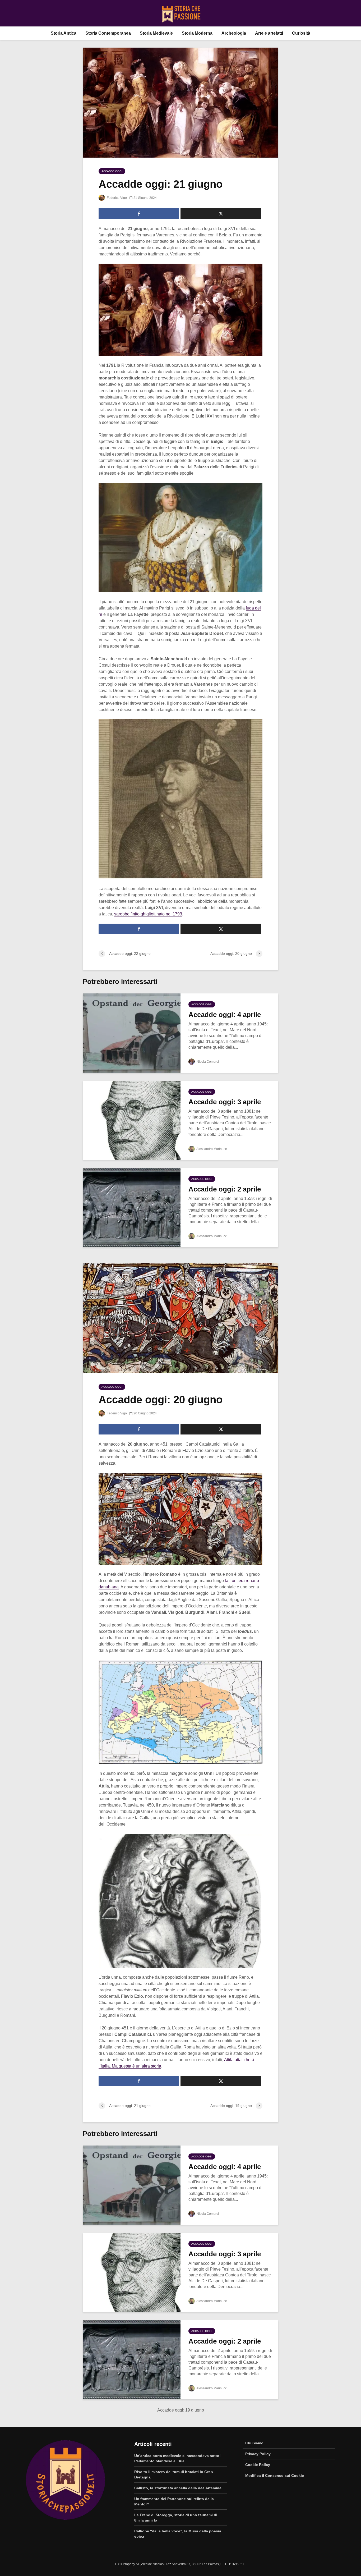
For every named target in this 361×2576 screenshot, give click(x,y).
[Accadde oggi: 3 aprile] (132, 1120)
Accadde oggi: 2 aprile (225, 1189)
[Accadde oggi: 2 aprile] (132, 1207)
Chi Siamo (254, 2443)
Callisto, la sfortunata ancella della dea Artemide (178, 2488)
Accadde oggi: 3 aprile (225, 1102)
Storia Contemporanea (108, 33)
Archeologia (234, 33)
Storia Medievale (156, 33)
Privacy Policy (258, 2454)
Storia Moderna (197, 33)
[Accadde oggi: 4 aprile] (132, 1033)
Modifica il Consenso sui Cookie (275, 2476)
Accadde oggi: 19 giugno (181, 2410)
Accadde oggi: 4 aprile (225, 1015)
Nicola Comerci (207, 1062)
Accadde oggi (112, 171)
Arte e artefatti (269, 33)
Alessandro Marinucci (212, 1149)
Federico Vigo (116, 198)
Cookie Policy (258, 2465)
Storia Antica (64, 33)
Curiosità (301, 33)
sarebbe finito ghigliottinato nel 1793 (148, 914)
